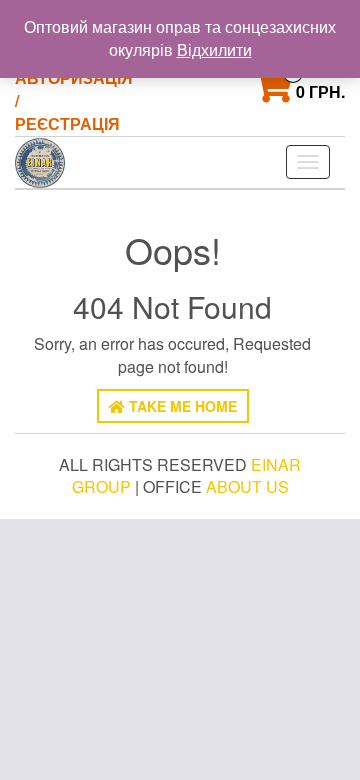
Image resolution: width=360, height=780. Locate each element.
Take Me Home (181, 406)
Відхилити (214, 49)
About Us (247, 486)
